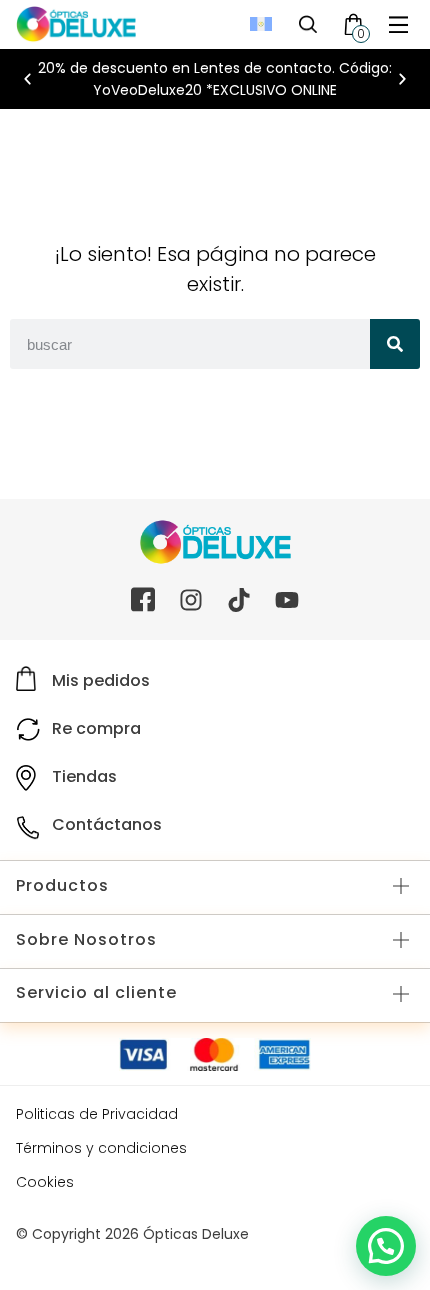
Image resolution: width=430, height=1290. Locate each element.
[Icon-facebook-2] (143, 600)
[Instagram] (191, 600)
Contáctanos (107, 824)
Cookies (45, 1182)
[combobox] (190, 344)
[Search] (395, 344)
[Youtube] (287, 600)
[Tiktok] (239, 600)
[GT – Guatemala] (261, 24)
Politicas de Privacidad (97, 1114)
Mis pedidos (101, 680)
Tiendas (84, 776)
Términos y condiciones (101, 1148)
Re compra (96, 728)
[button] (398, 24)
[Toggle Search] (308, 24)
